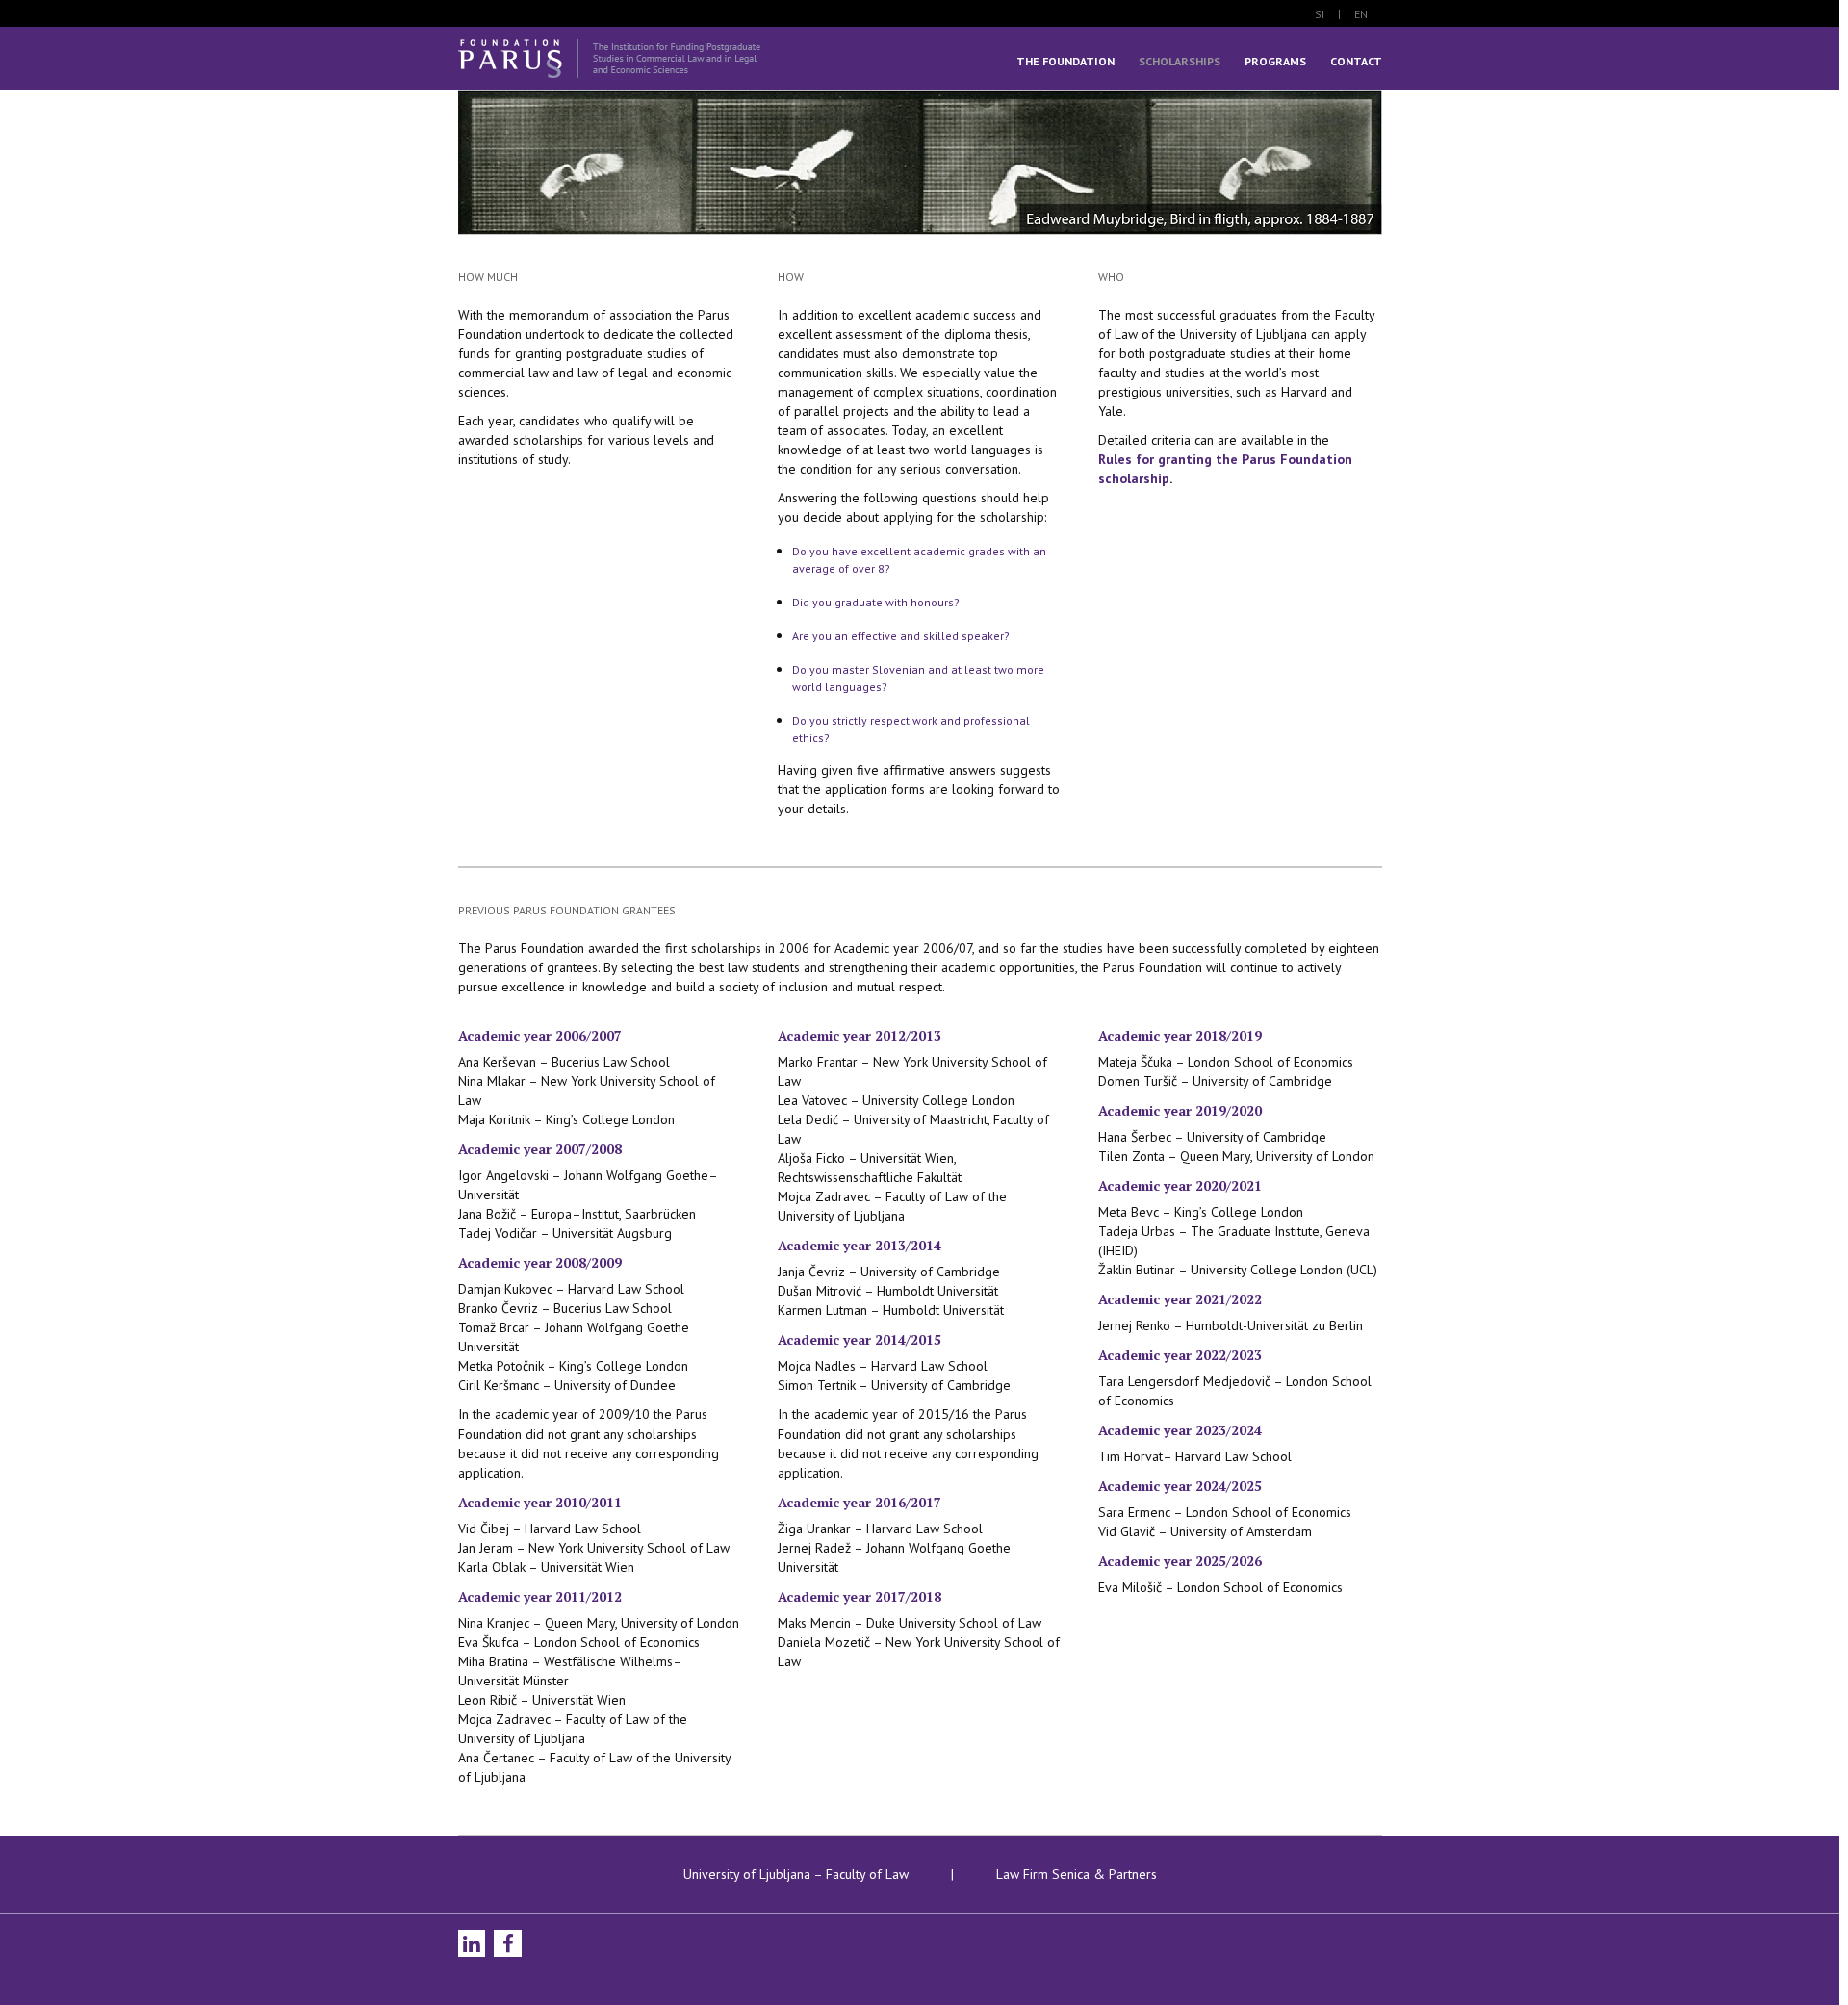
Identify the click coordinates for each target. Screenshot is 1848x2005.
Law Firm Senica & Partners (1075, 1874)
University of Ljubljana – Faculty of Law (798, 1874)
